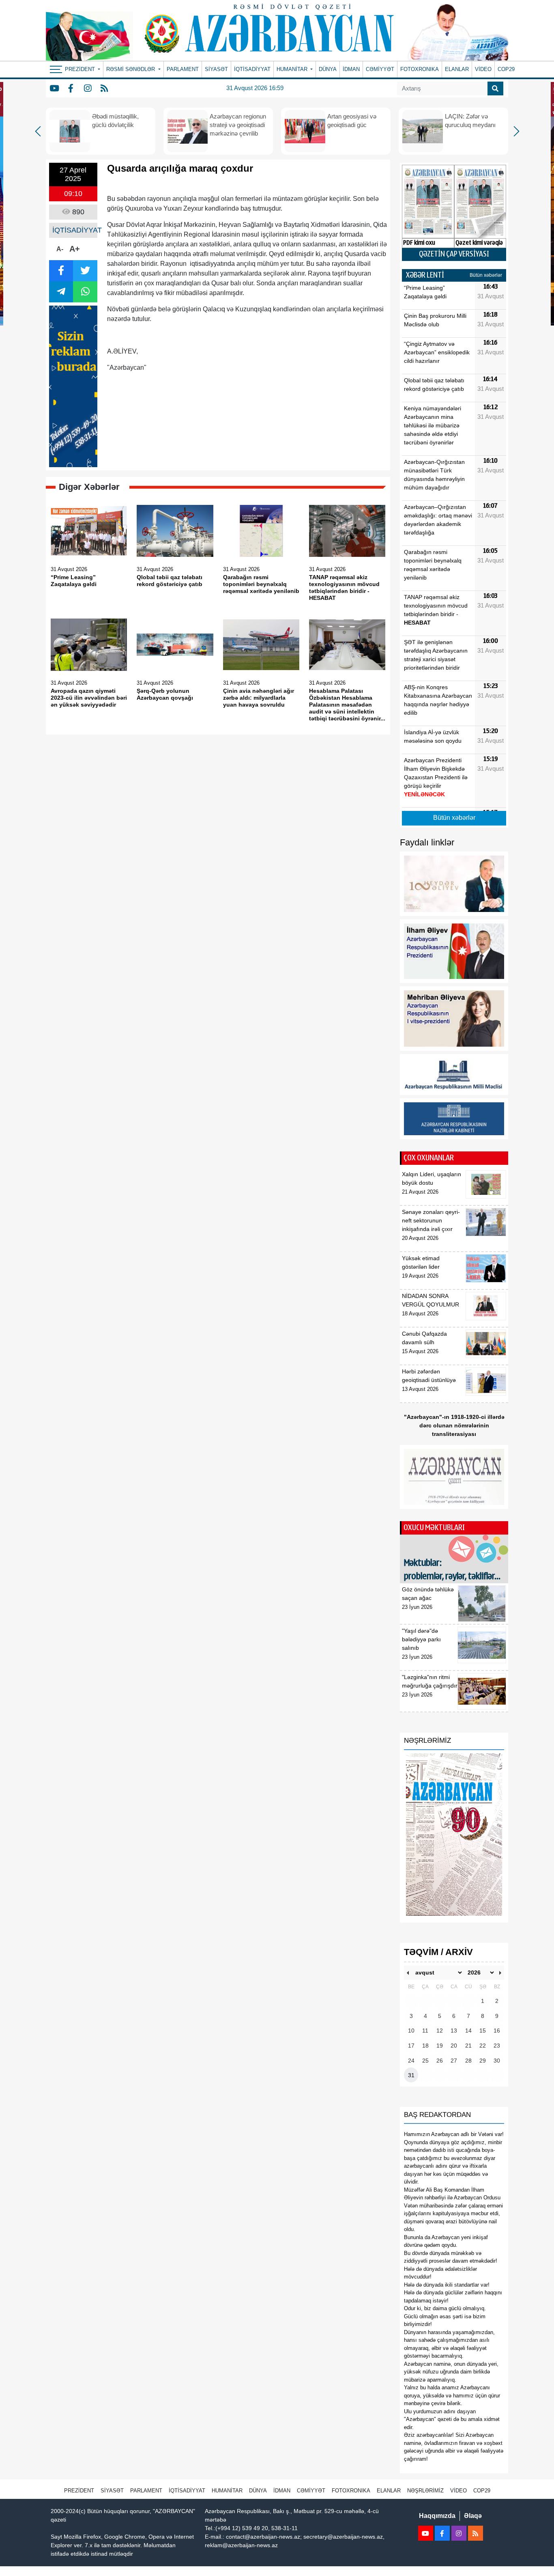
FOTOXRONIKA (420, 69)
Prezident (79, 2491)
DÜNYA (328, 69)
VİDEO (483, 69)
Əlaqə (473, 2516)
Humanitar (227, 2491)
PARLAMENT (183, 69)
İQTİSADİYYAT (252, 69)
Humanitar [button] (293, 69)
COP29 (506, 69)
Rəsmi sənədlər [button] (131, 69)
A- (60, 249)
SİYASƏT (216, 69)
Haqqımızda (437, 2516)
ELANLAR (457, 69)
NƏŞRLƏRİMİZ (425, 2491)
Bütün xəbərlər (486, 275)
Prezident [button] (81, 69)
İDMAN (351, 69)
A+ (75, 249)
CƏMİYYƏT (380, 69)
